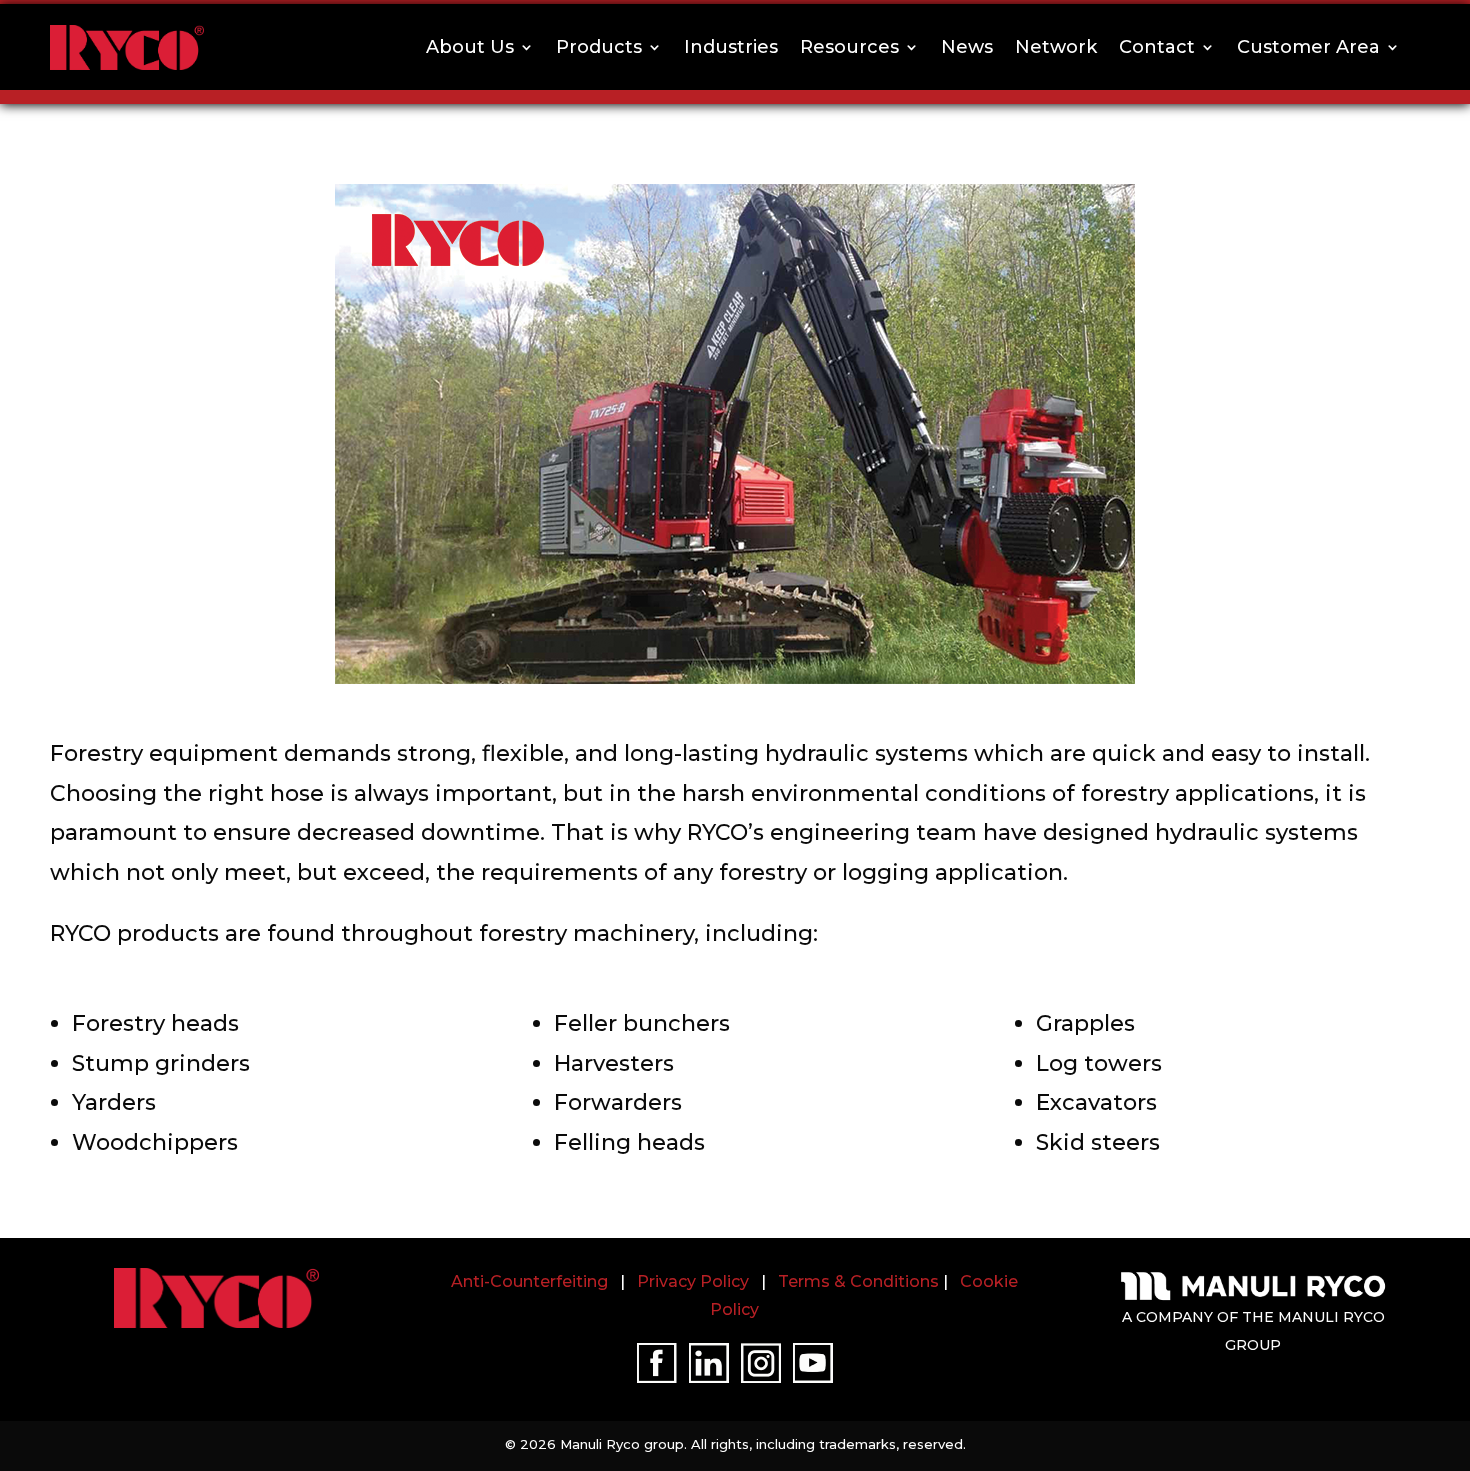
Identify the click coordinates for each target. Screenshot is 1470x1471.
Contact (1157, 47)
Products (599, 47)
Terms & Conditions (858, 1281)
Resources (849, 47)
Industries (731, 47)
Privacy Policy (693, 1281)
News (967, 47)
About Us (470, 47)
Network (1056, 47)
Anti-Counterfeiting (529, 1281)
